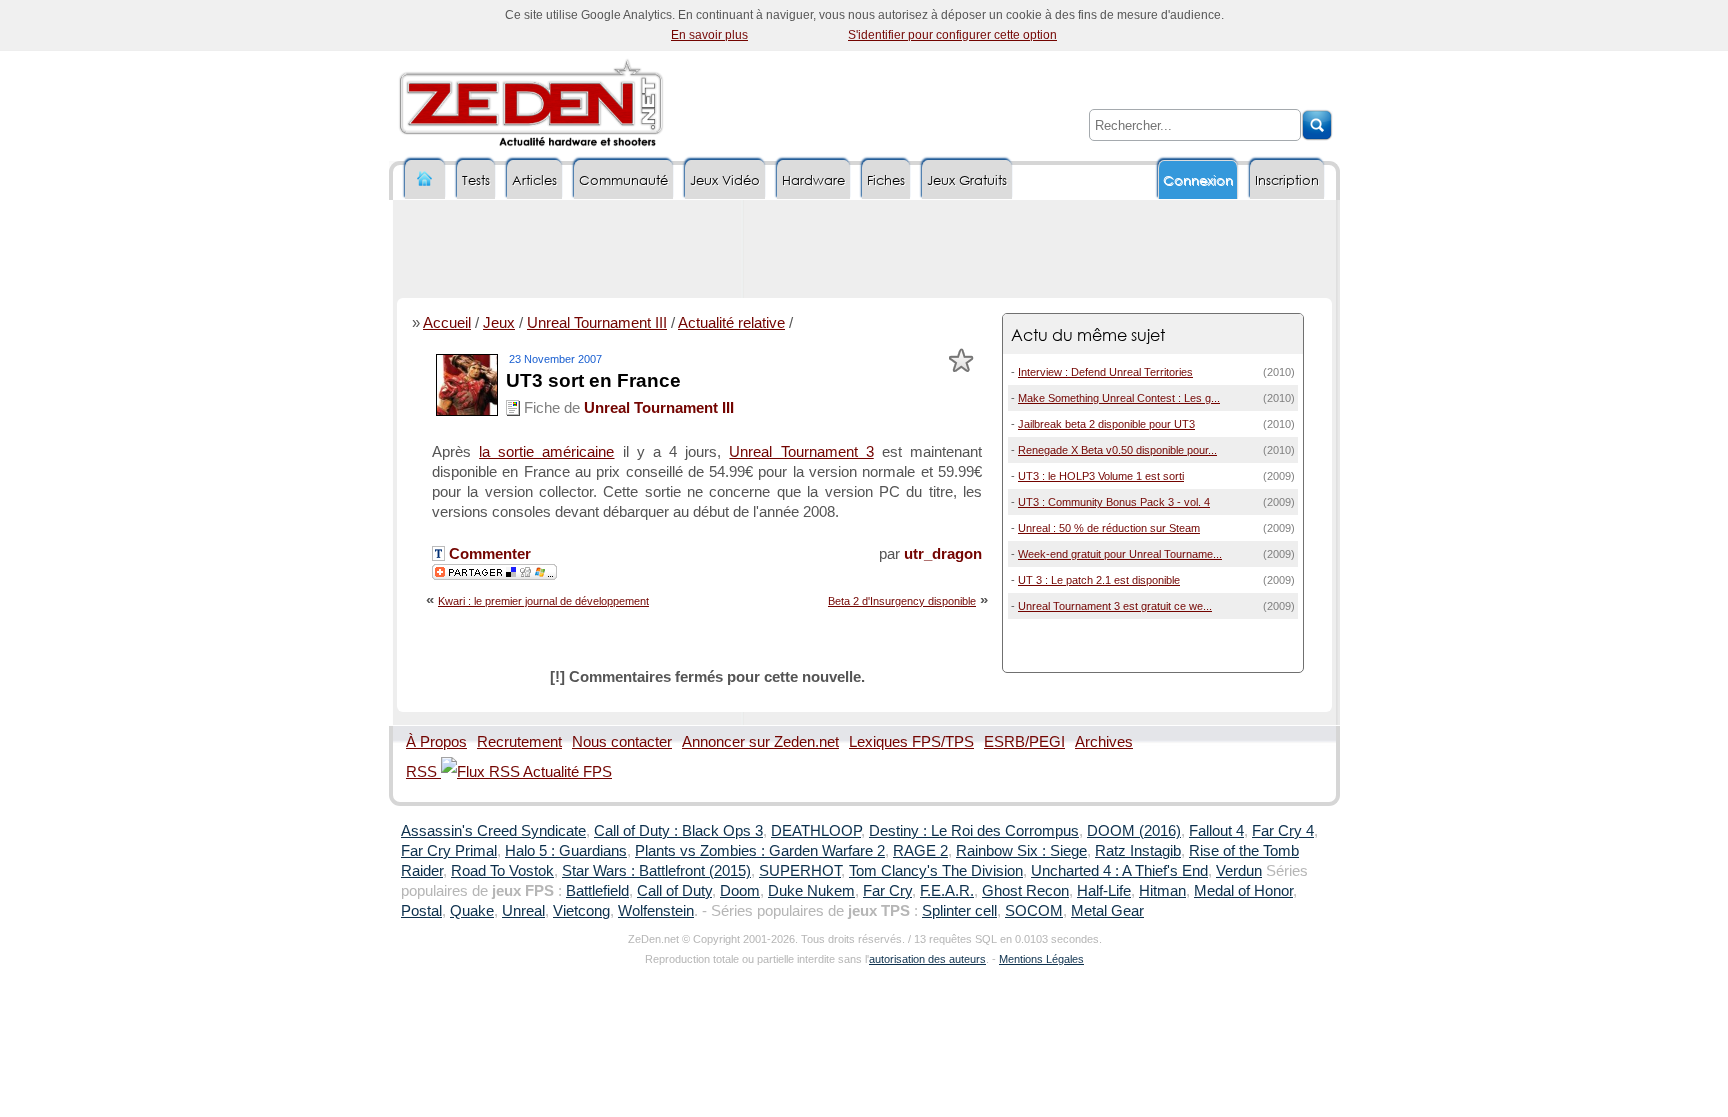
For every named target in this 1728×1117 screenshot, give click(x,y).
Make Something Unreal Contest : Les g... (1119, 398)
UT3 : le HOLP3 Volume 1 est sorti (1101, 476)
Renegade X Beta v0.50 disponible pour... (1117, 450)
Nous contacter (622, 742)
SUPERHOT (800, 871)
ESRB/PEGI (1024, 742)
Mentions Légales (1041, 959)
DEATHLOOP (816, 831)
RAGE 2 (920, 851)
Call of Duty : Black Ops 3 (678, 831)
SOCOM (1034, 911)
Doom (740, 891)
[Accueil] (425, 179)
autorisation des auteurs (927, 959)
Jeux (499, 323)
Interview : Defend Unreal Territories (1105, 372)
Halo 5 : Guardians (566, 851)
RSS (423, 772)
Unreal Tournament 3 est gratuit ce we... (1115, 606)
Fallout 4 (1216, 831)
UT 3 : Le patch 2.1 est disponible (1099, 580)
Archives (1104, 742)
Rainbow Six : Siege (1021, 851)
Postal (421, 911)
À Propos (436, 742)
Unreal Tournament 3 (801, 452)
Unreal (523, 911)
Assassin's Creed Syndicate (493, 831)
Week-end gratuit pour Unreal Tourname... (1120, 554)
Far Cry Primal (449, 851)
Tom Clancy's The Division (936, 871)
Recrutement (519, 742)
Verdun (1239, 871)
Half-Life (1104, 891)
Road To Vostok (502, 871)
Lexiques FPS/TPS (911, 742)
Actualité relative (731, 323)
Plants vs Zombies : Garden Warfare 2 (760, 851)
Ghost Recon (1025, 891)
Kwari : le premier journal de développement (543, 601)
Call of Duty (674, 891)
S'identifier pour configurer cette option (952, 35)
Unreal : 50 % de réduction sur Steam (1109, 528)
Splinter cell (959, 911)
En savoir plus (709, 35)
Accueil (447, 323)
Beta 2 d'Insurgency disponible (902, 601)
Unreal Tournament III (597, 323)
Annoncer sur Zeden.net (760, 742)
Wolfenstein (656, 911)
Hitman (1162, 891)
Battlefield (597, 891)
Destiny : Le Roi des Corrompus (974, 831)
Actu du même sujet (1088, 334)
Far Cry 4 (1283, 831)
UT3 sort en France (593, 380)
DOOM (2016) (1134, 831)
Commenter (488, 554)
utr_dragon (943, 554)
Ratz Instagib (1138, 851)
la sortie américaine (546, 452)
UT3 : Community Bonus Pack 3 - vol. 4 (1114, 502)
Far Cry (887, 891)
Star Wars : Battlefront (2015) (656, 871)
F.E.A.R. (947, 891)
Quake (472, 911)
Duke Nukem (811, 891)
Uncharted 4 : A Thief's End (1119, 871)
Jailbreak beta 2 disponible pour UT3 (1106, 424)
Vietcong (581, 911)
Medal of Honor (1243, 891)
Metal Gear (1107, 911)
